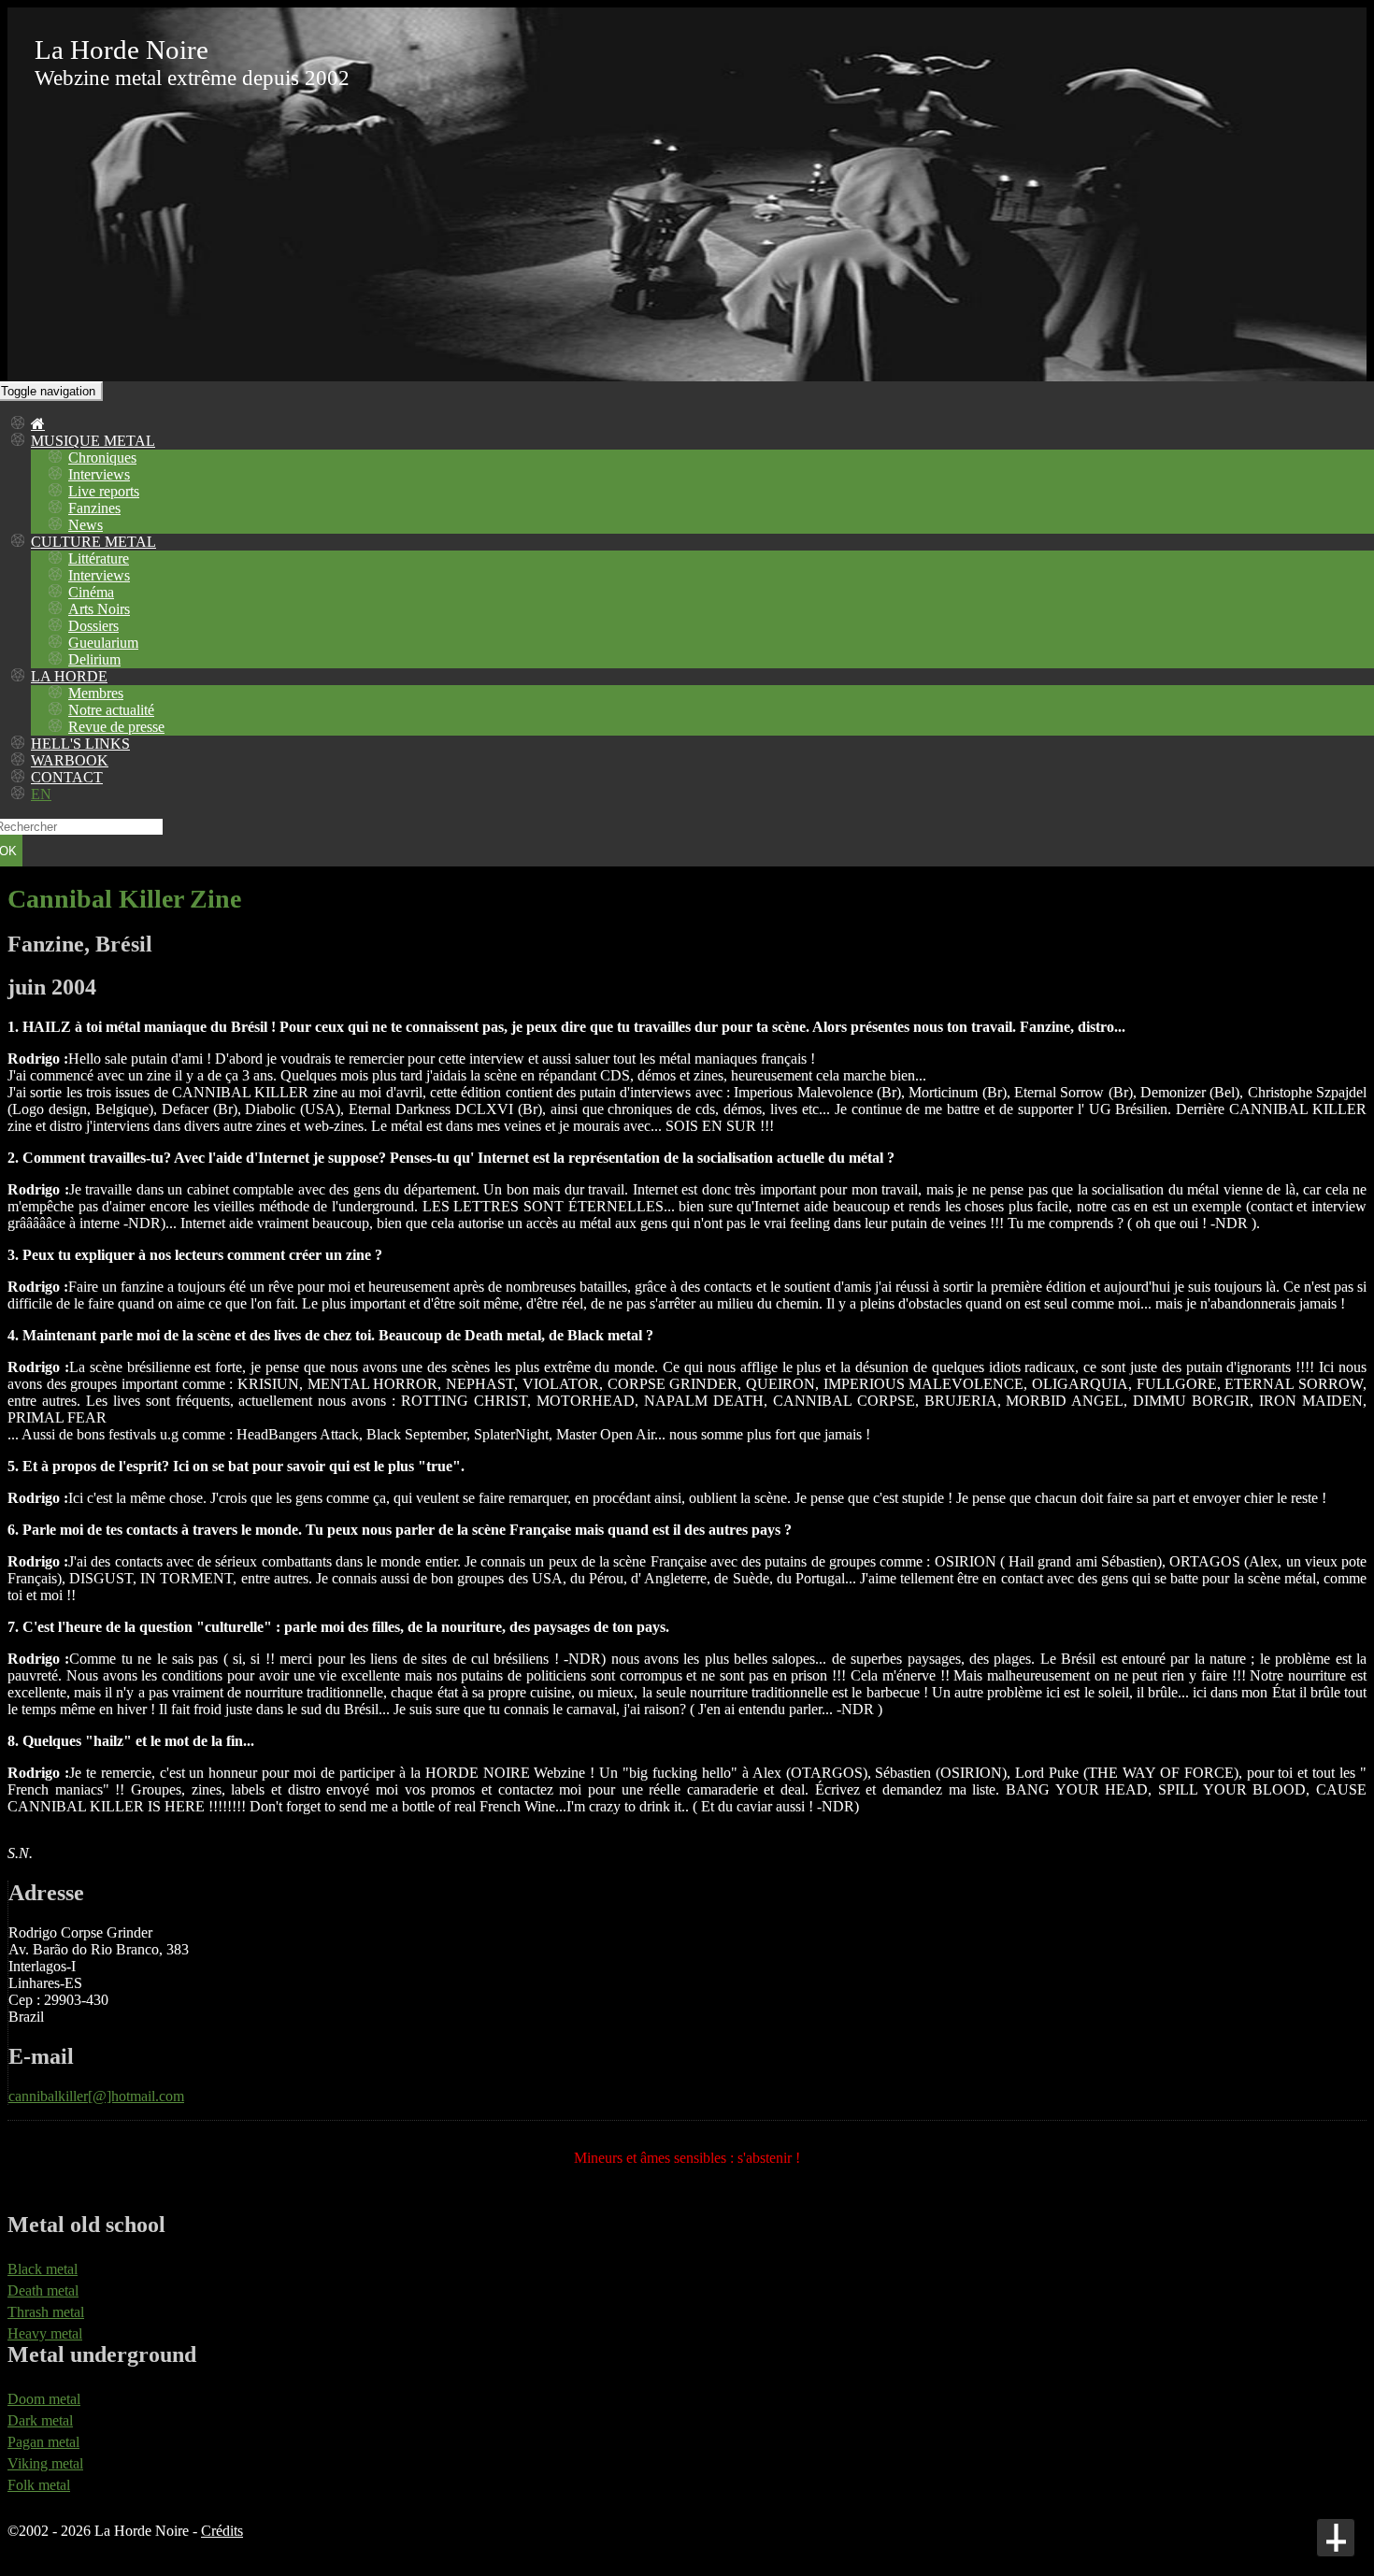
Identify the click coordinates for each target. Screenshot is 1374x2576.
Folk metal (39, 2485)
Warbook (70, 760)
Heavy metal (45, 2333)
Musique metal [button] (93, 441)
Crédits (222, 2531)
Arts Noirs (99, 609)
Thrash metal (46, 2312)
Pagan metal (43, 2442)
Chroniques (102, 458)
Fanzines (94, 508)
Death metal (43, 2290)
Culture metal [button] (93, 542)
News (86, 525)
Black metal (43, 2269)
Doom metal (44, 2399)
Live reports (104, 491)
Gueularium (103, 643)
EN (41, 794)
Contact (67, 777)
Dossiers (93, 626)
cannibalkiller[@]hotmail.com (96, 2096)
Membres (96, 693)
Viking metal (45, 2463)
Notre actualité (111, 710)
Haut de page (1336, 2538)
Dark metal (40, 2420)
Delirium (94, 659)
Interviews (99, 474)
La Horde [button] (69, 676)
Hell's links (80, 744)
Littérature (99, 558)
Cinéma (91, 592)
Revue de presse (116, 727)
